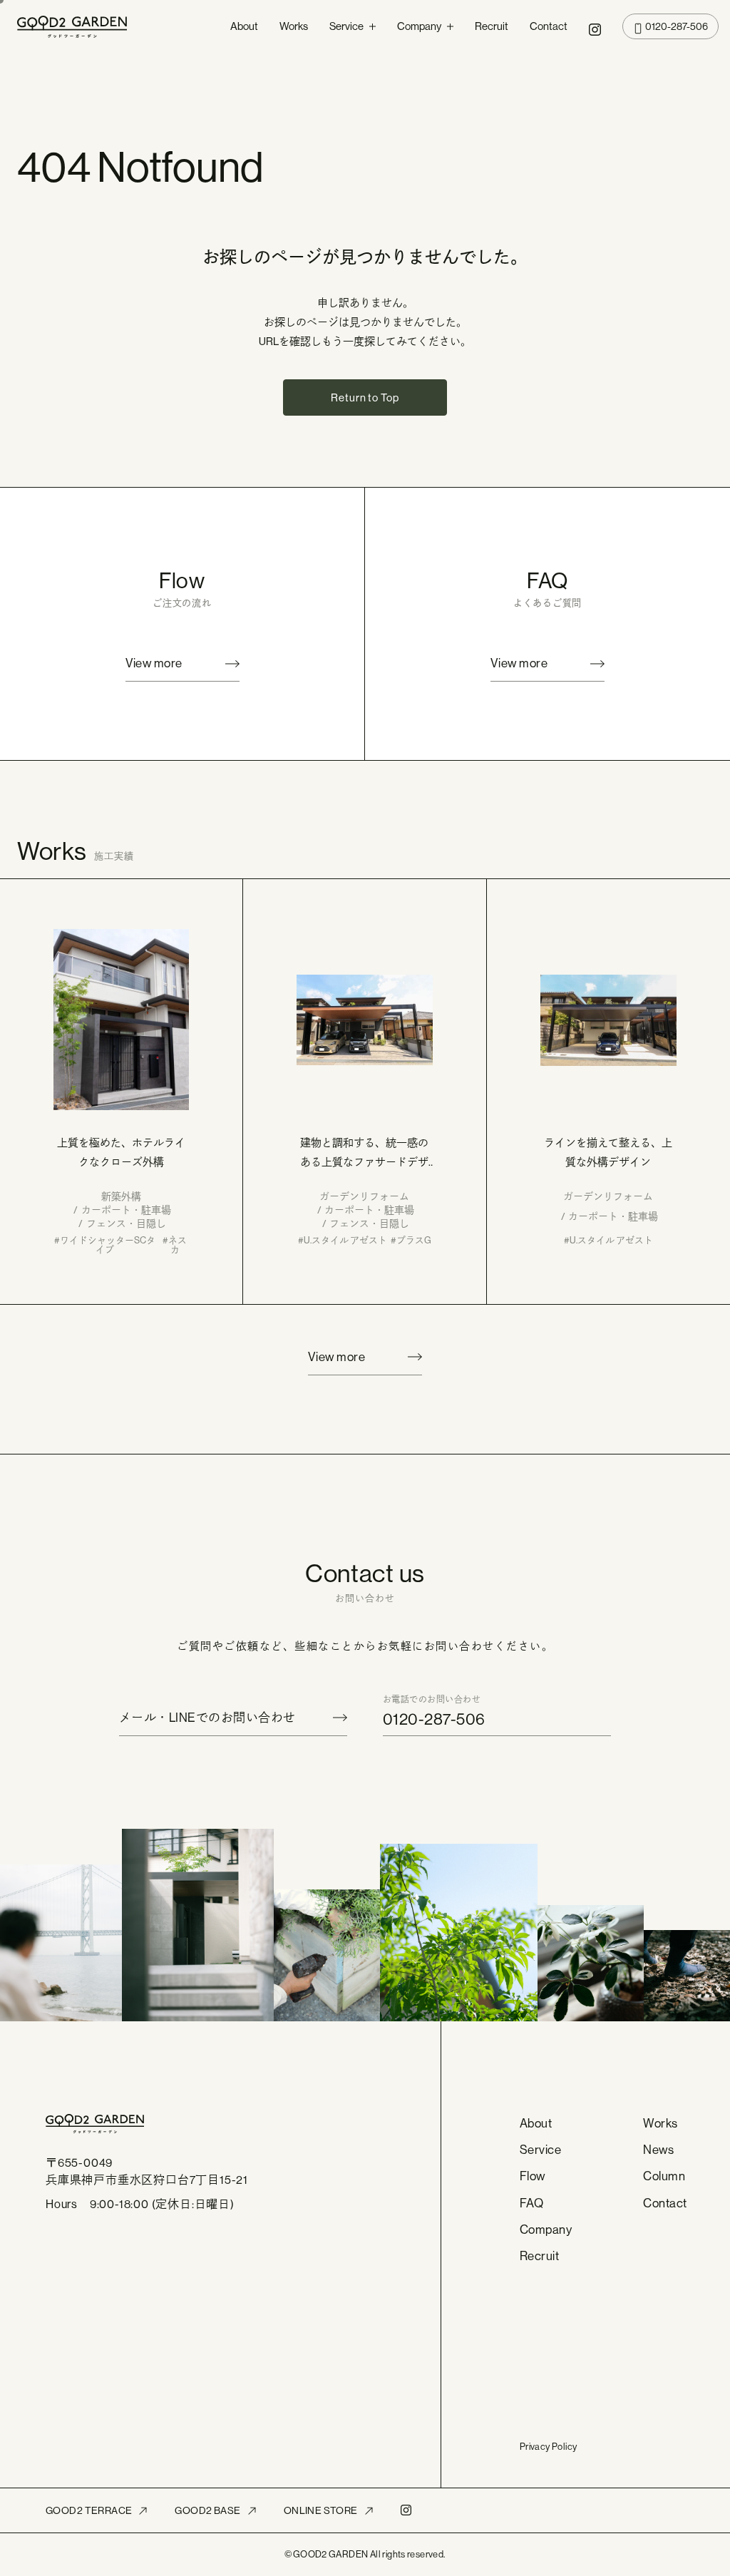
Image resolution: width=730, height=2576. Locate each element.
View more (154, 663)
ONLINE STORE (321, 2510)
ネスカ (178, 1245)
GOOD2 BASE (207, 2510)
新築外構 (121, 1196)
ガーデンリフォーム (364, 1196)
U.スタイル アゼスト (345, 1241)
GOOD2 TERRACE (89, 2510)
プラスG (414, 1241)
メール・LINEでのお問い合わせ (207, 1718)
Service (346, 26)
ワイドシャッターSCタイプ (108, 1245)
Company (419, 26)
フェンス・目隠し (126, 1223)
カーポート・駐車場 (126, 1210)
